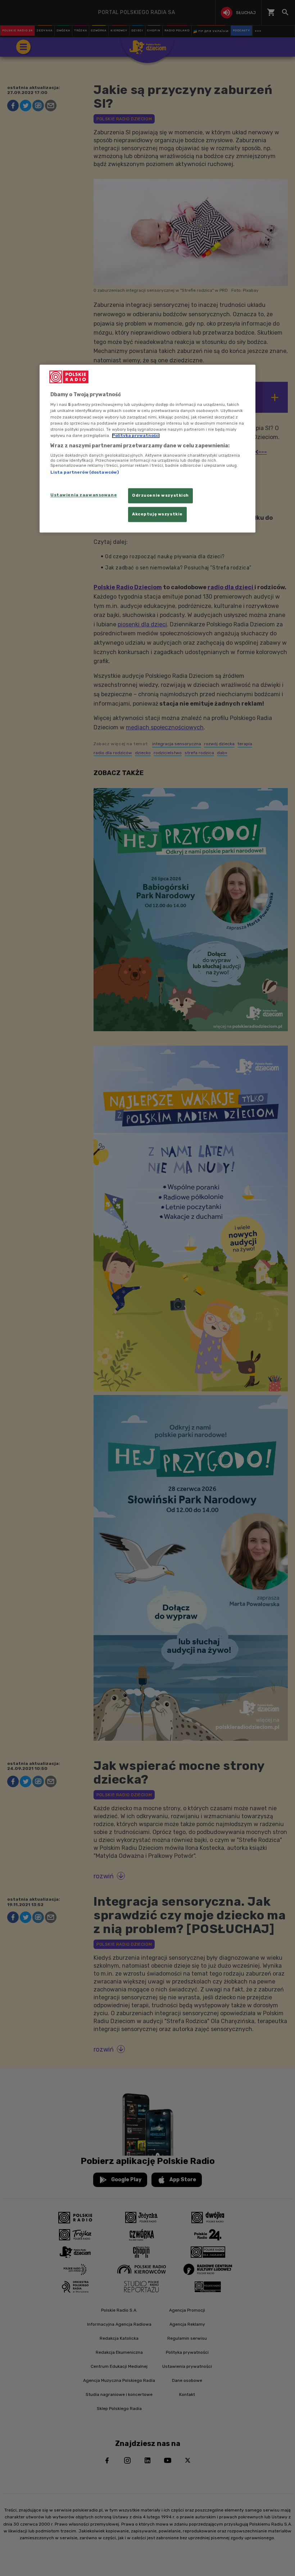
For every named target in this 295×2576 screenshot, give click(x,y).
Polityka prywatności (136, 435)
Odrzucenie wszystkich (160, 495)
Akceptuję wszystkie (157, 514)
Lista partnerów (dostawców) (85, 473)
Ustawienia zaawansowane (84, 495)
